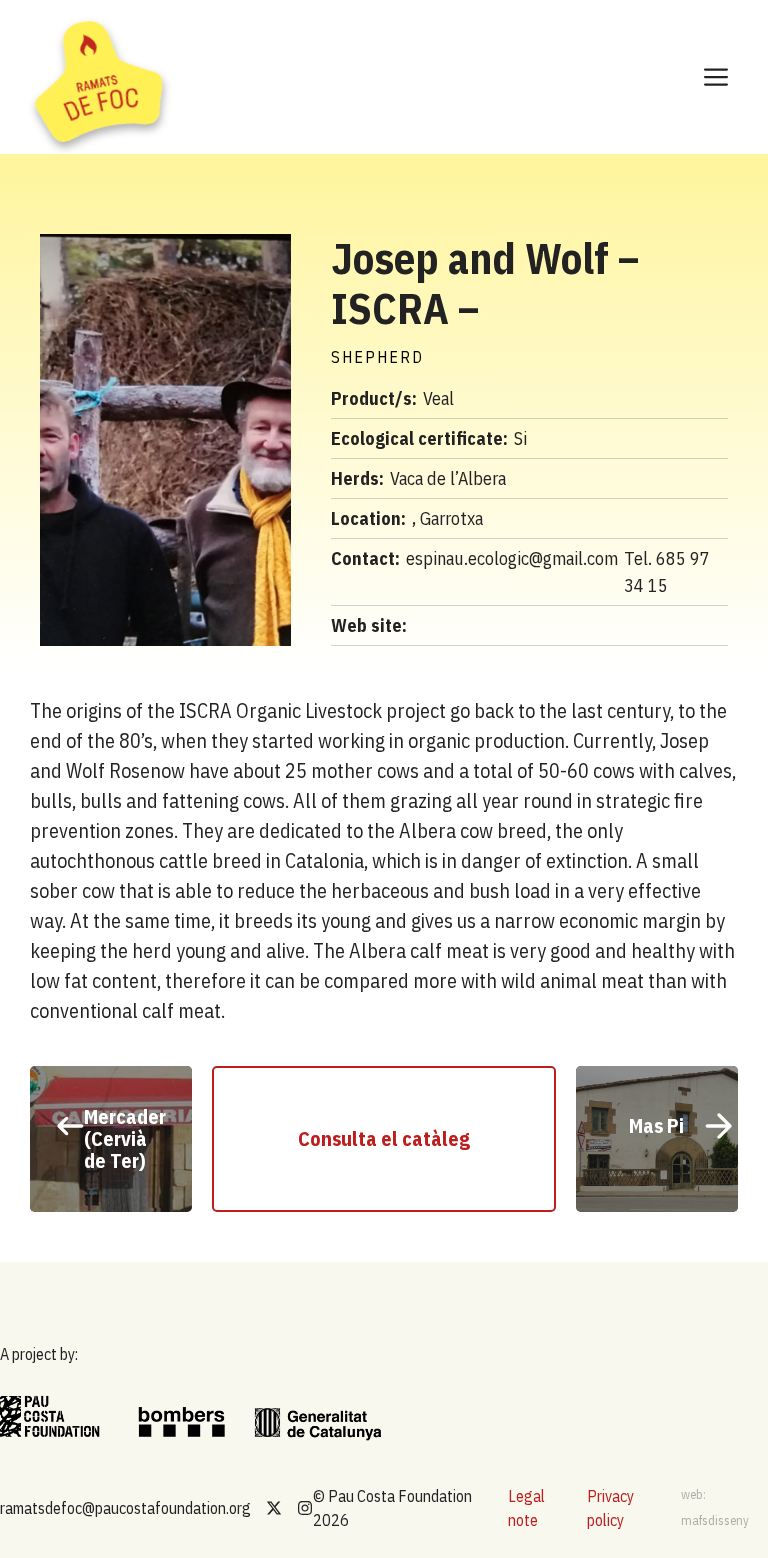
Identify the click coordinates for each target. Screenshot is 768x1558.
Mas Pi (656, 1125)
